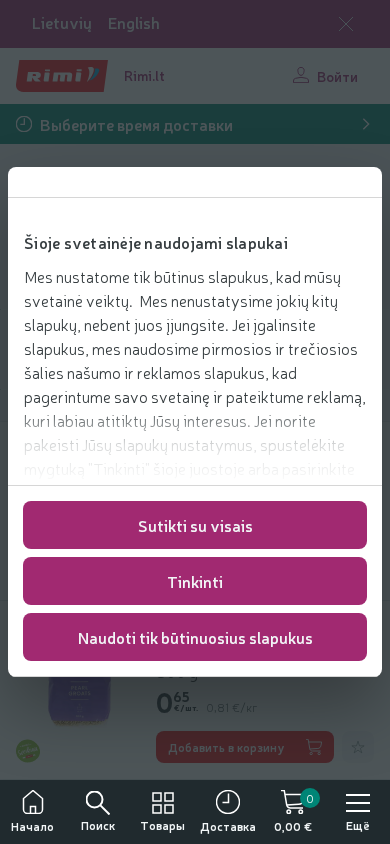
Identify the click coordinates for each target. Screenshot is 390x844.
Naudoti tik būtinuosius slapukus (195, 637)
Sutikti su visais (195, 525)
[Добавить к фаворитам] (358, 747)
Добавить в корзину (226, 747)
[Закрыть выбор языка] (346, 24)
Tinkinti (195, 581)
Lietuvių (62, 22)
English (134, 22)
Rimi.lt (144, 75)
